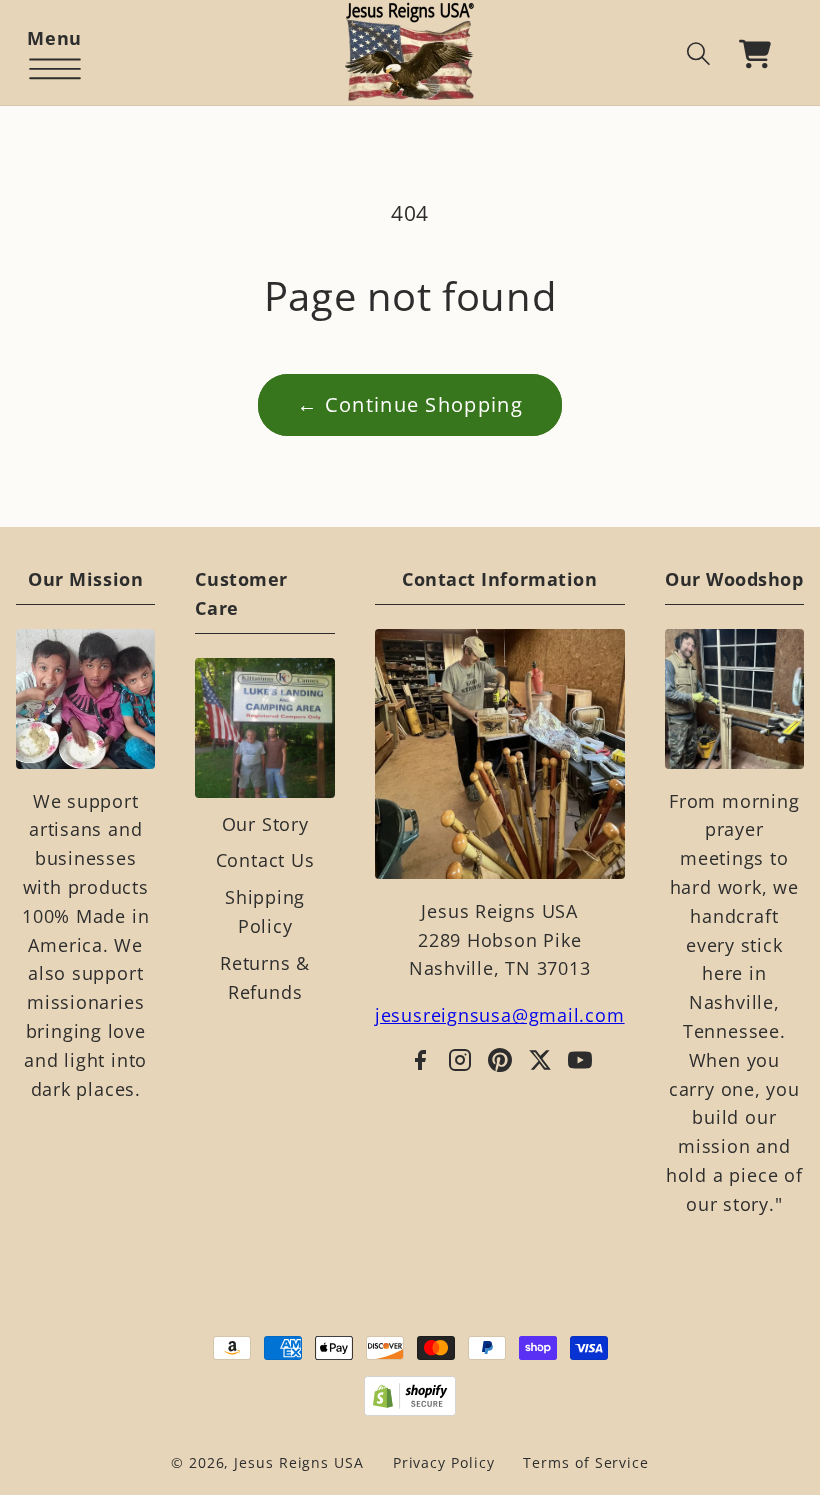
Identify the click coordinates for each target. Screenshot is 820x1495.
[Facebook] (420, 1060)
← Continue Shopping (410, 404)
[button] (54, 53)
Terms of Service (586, 1462)
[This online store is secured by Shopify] (410, 1396)
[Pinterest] (500, 1060)
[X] (540, 1060)
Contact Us (265, 860)
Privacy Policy (444, 1462)
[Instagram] (460, 1060)
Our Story (265, 824)
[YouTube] (580, 1060)
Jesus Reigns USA (299, 1462)
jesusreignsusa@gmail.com (500, 1015)
